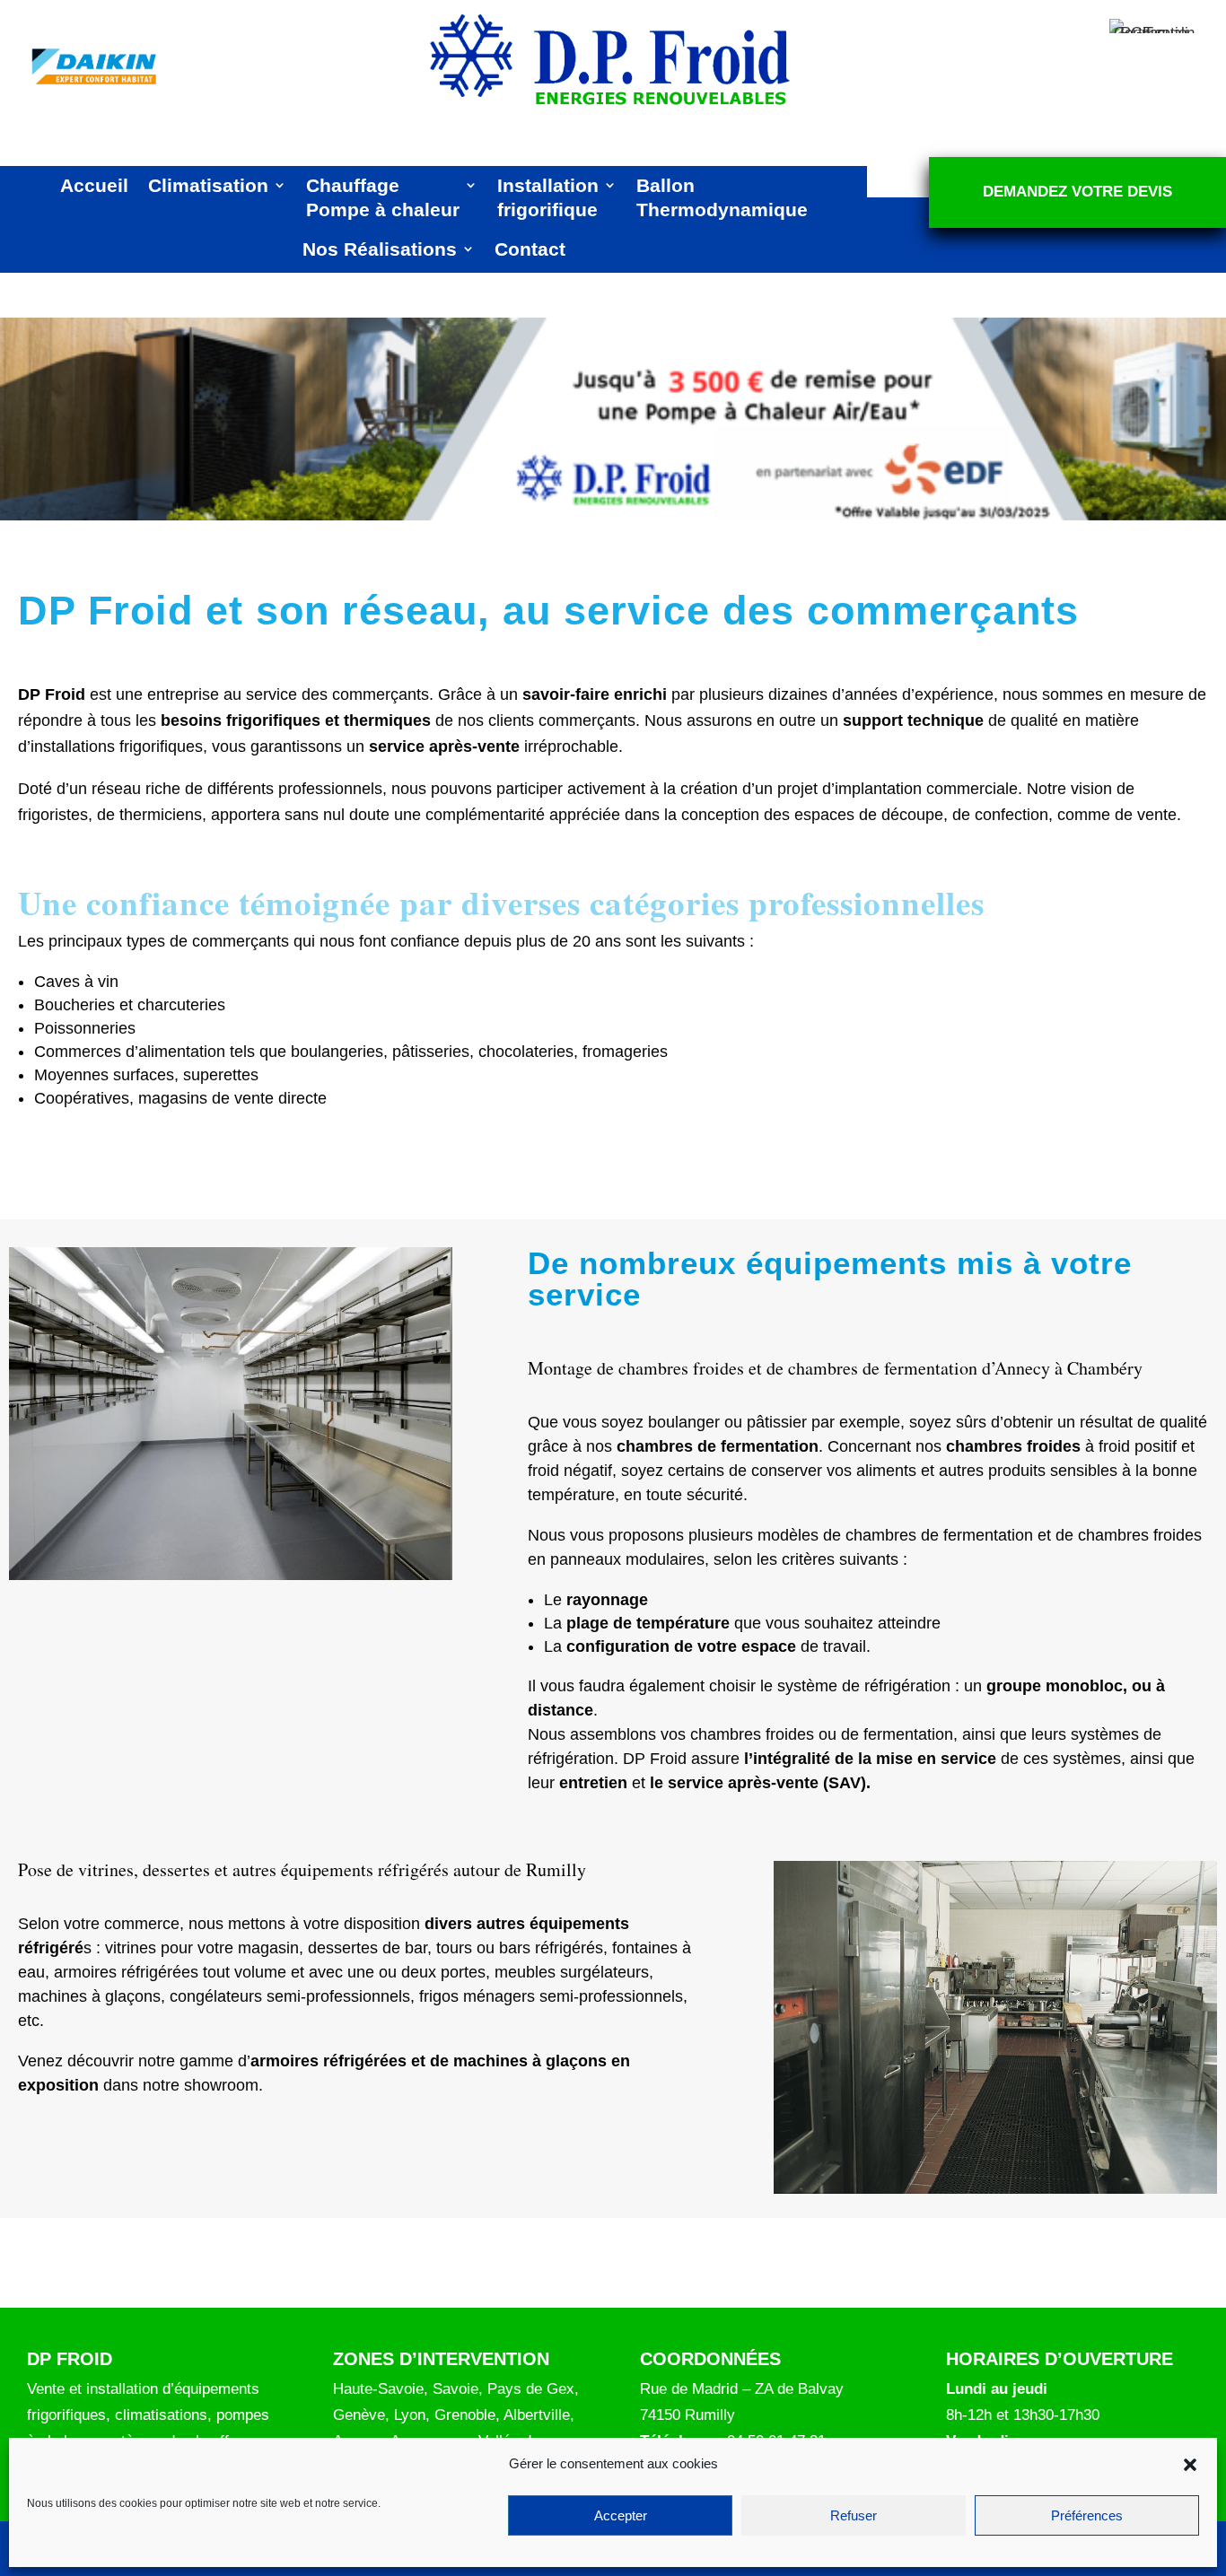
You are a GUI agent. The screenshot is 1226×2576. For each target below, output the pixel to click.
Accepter (621, 2515)
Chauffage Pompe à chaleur (383, 197)
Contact (530, 249)
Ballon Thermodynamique (722, 197)
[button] (1190, 2465)
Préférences (1087, 2515)
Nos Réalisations (380, 249)
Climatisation (208, 185)
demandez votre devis (1077, 192)
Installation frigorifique (548, 197)
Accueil (94, 185)
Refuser (854, 2515)
